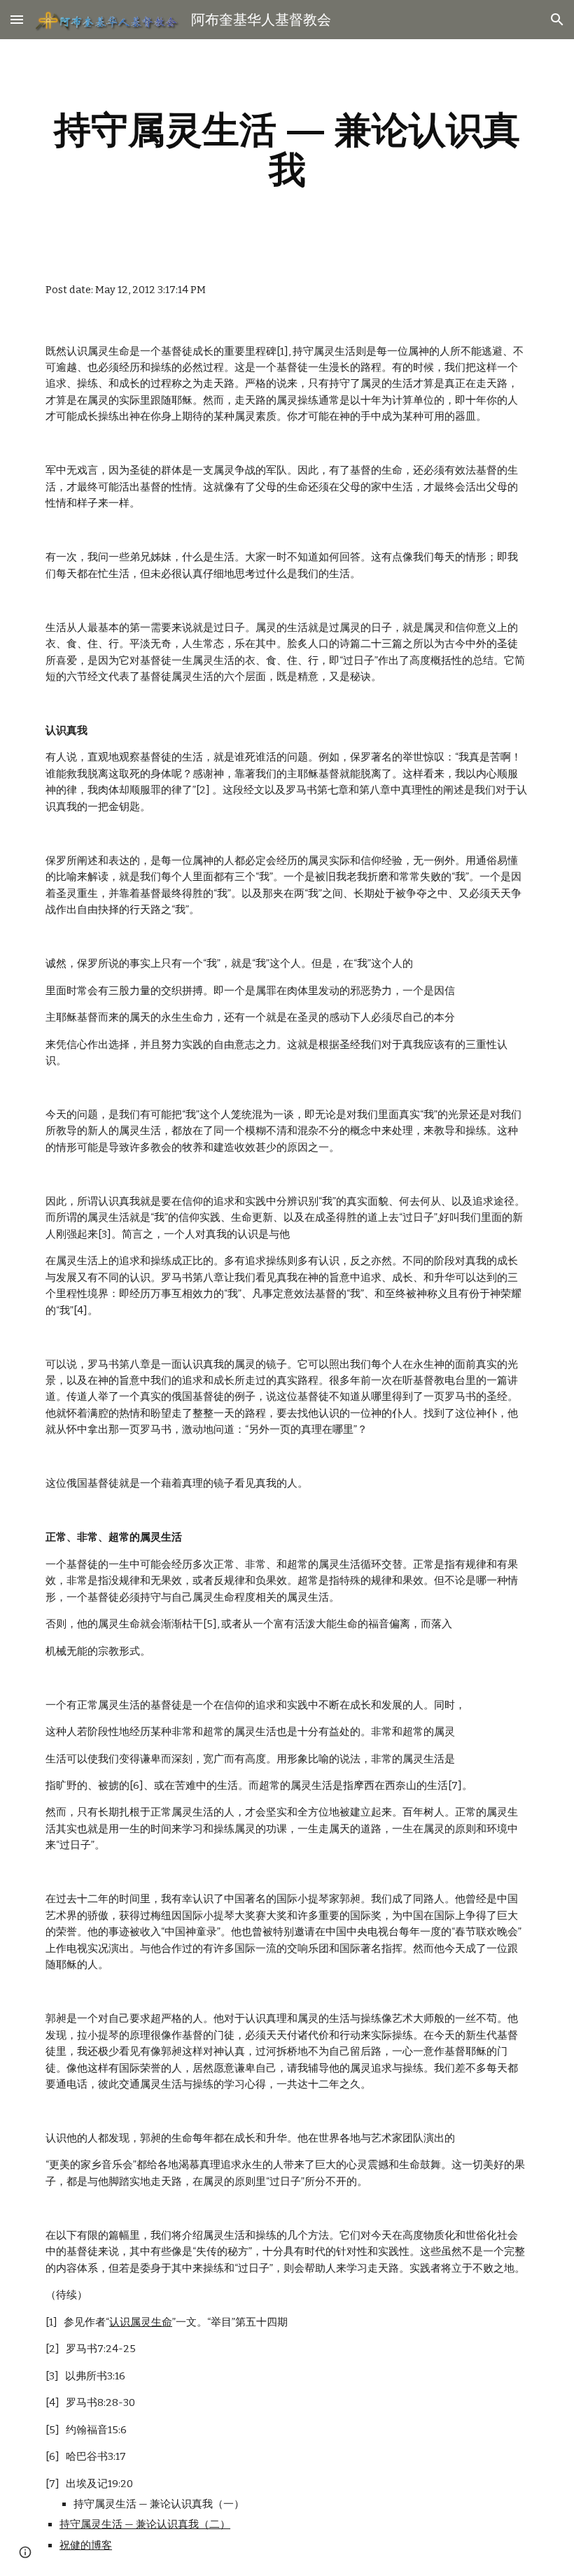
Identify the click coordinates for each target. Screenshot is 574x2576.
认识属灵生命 (141, 2322)
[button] (17, 19)
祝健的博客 (86, 2545)
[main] (287, 149)
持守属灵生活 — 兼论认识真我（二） (145, 2524)
